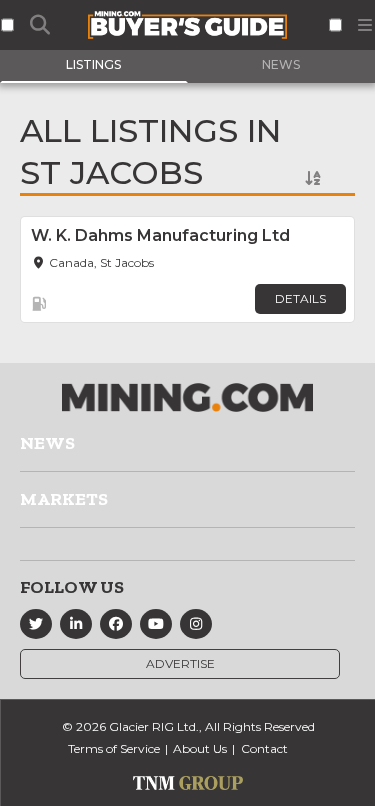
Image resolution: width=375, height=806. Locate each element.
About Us (200, 748)
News (47, 443)
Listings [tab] (93, 64)
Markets (64, 499)
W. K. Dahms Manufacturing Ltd (160, 235)
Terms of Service (114, 748)
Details (300, 298)
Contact (264, 748)
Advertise (180, 663)
